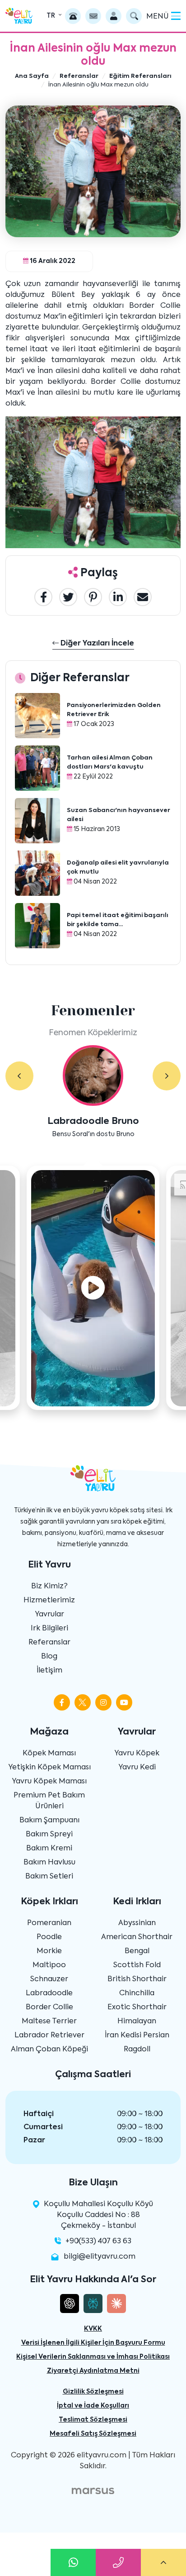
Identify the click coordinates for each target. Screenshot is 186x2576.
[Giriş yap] (114, 16)
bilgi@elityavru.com (100, 2257)
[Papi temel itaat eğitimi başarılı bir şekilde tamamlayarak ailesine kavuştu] (37, 926)
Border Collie (49, 2007)
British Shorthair (137, 1979)
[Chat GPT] (70, 2304)
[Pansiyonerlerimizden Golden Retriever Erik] (37, 716)
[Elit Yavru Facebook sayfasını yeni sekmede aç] (62, 1702)
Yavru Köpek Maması (49, 1782)
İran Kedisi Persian (137, 2036)
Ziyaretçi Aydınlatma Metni (93, 2371)
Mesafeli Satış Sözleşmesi (93, 2434)
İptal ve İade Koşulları (93, 2406)
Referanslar (49, 1643)
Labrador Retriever (49, 2036)
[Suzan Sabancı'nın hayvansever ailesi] (37, 821)
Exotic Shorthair (137, 2007)
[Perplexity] (93, 2304)
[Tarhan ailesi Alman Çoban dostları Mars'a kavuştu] (37, 768)
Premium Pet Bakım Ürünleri (49, 1801)
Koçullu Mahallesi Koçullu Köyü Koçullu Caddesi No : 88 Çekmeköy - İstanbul (98, 2215)
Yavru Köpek (137, 1754)
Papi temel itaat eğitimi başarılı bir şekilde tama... (118, 920)
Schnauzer (49, 1979)
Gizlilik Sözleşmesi (93, 2392)
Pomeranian (49, 1923)
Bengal (137, 1951)
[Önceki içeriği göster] (19, 1076)
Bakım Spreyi (49, 1835)
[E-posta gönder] (93, 16)
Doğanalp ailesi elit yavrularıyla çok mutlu (118, 867)
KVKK (93, 2329)
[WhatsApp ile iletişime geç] (73, 2562)
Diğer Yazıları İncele (96, 644)
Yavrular (49, 1615)
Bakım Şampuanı (49, 1821)
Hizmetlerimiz (49, 1601)
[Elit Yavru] (19, 16)
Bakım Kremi (49, 1849)
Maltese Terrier (49, 2022)
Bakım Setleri (49, 1877)
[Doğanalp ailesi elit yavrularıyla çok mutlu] (37, 873)
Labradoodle (49, 1993)
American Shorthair (137, 1937)
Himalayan (137, 2022)
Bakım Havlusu (49, 1863)
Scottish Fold (137, 1965)
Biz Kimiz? (49, 1587)
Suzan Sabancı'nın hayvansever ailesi (119, 815)
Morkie (49, 1951)
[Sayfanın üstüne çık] (163, 2562)
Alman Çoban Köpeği (49, 2050)
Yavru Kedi (137, 1768)
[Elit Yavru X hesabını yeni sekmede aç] (83, 1702)
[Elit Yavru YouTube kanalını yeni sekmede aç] (124, 1702)
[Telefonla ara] (73, 16)
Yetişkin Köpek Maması (49, 1768)
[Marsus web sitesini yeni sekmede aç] (93, 2491)
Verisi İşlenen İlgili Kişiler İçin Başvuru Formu (93, 2343)
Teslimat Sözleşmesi (93, 2420)
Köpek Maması (49, 1754)
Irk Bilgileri (49, 1629)
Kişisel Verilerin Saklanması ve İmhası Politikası (93, 2357)
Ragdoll (137, 2050)
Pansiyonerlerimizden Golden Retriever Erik (114, 710)
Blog (49, 1657)
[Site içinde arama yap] (134, 16)
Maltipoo (49, 1965)
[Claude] (116, 2304)
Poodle (49, 1937)
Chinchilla (137, 1993)
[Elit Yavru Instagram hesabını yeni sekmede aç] (103, 1702)
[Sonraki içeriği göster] (167, 1076)
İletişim (49, 1671)
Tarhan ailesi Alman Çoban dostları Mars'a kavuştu (110, 762)
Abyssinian (137, 1923)
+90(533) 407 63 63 (98, 2241)
